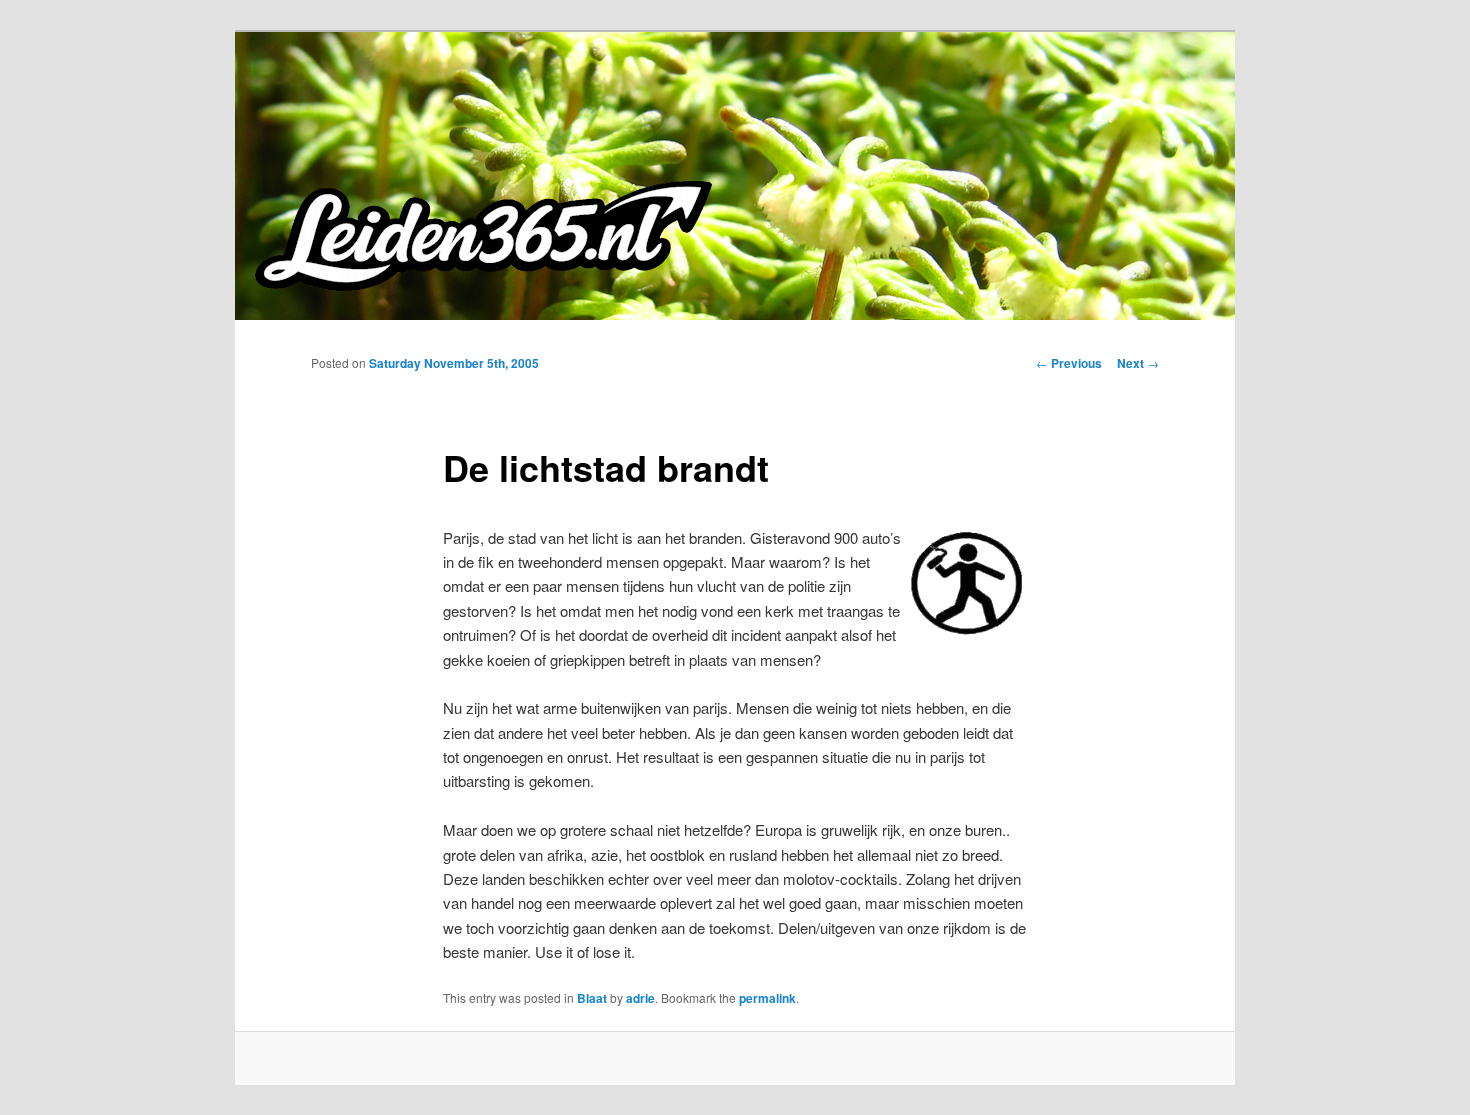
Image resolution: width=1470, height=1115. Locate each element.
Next (1138, 363)
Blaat (592, 998)
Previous (1069, 363)
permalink (767, 998)
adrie (640, 998)
